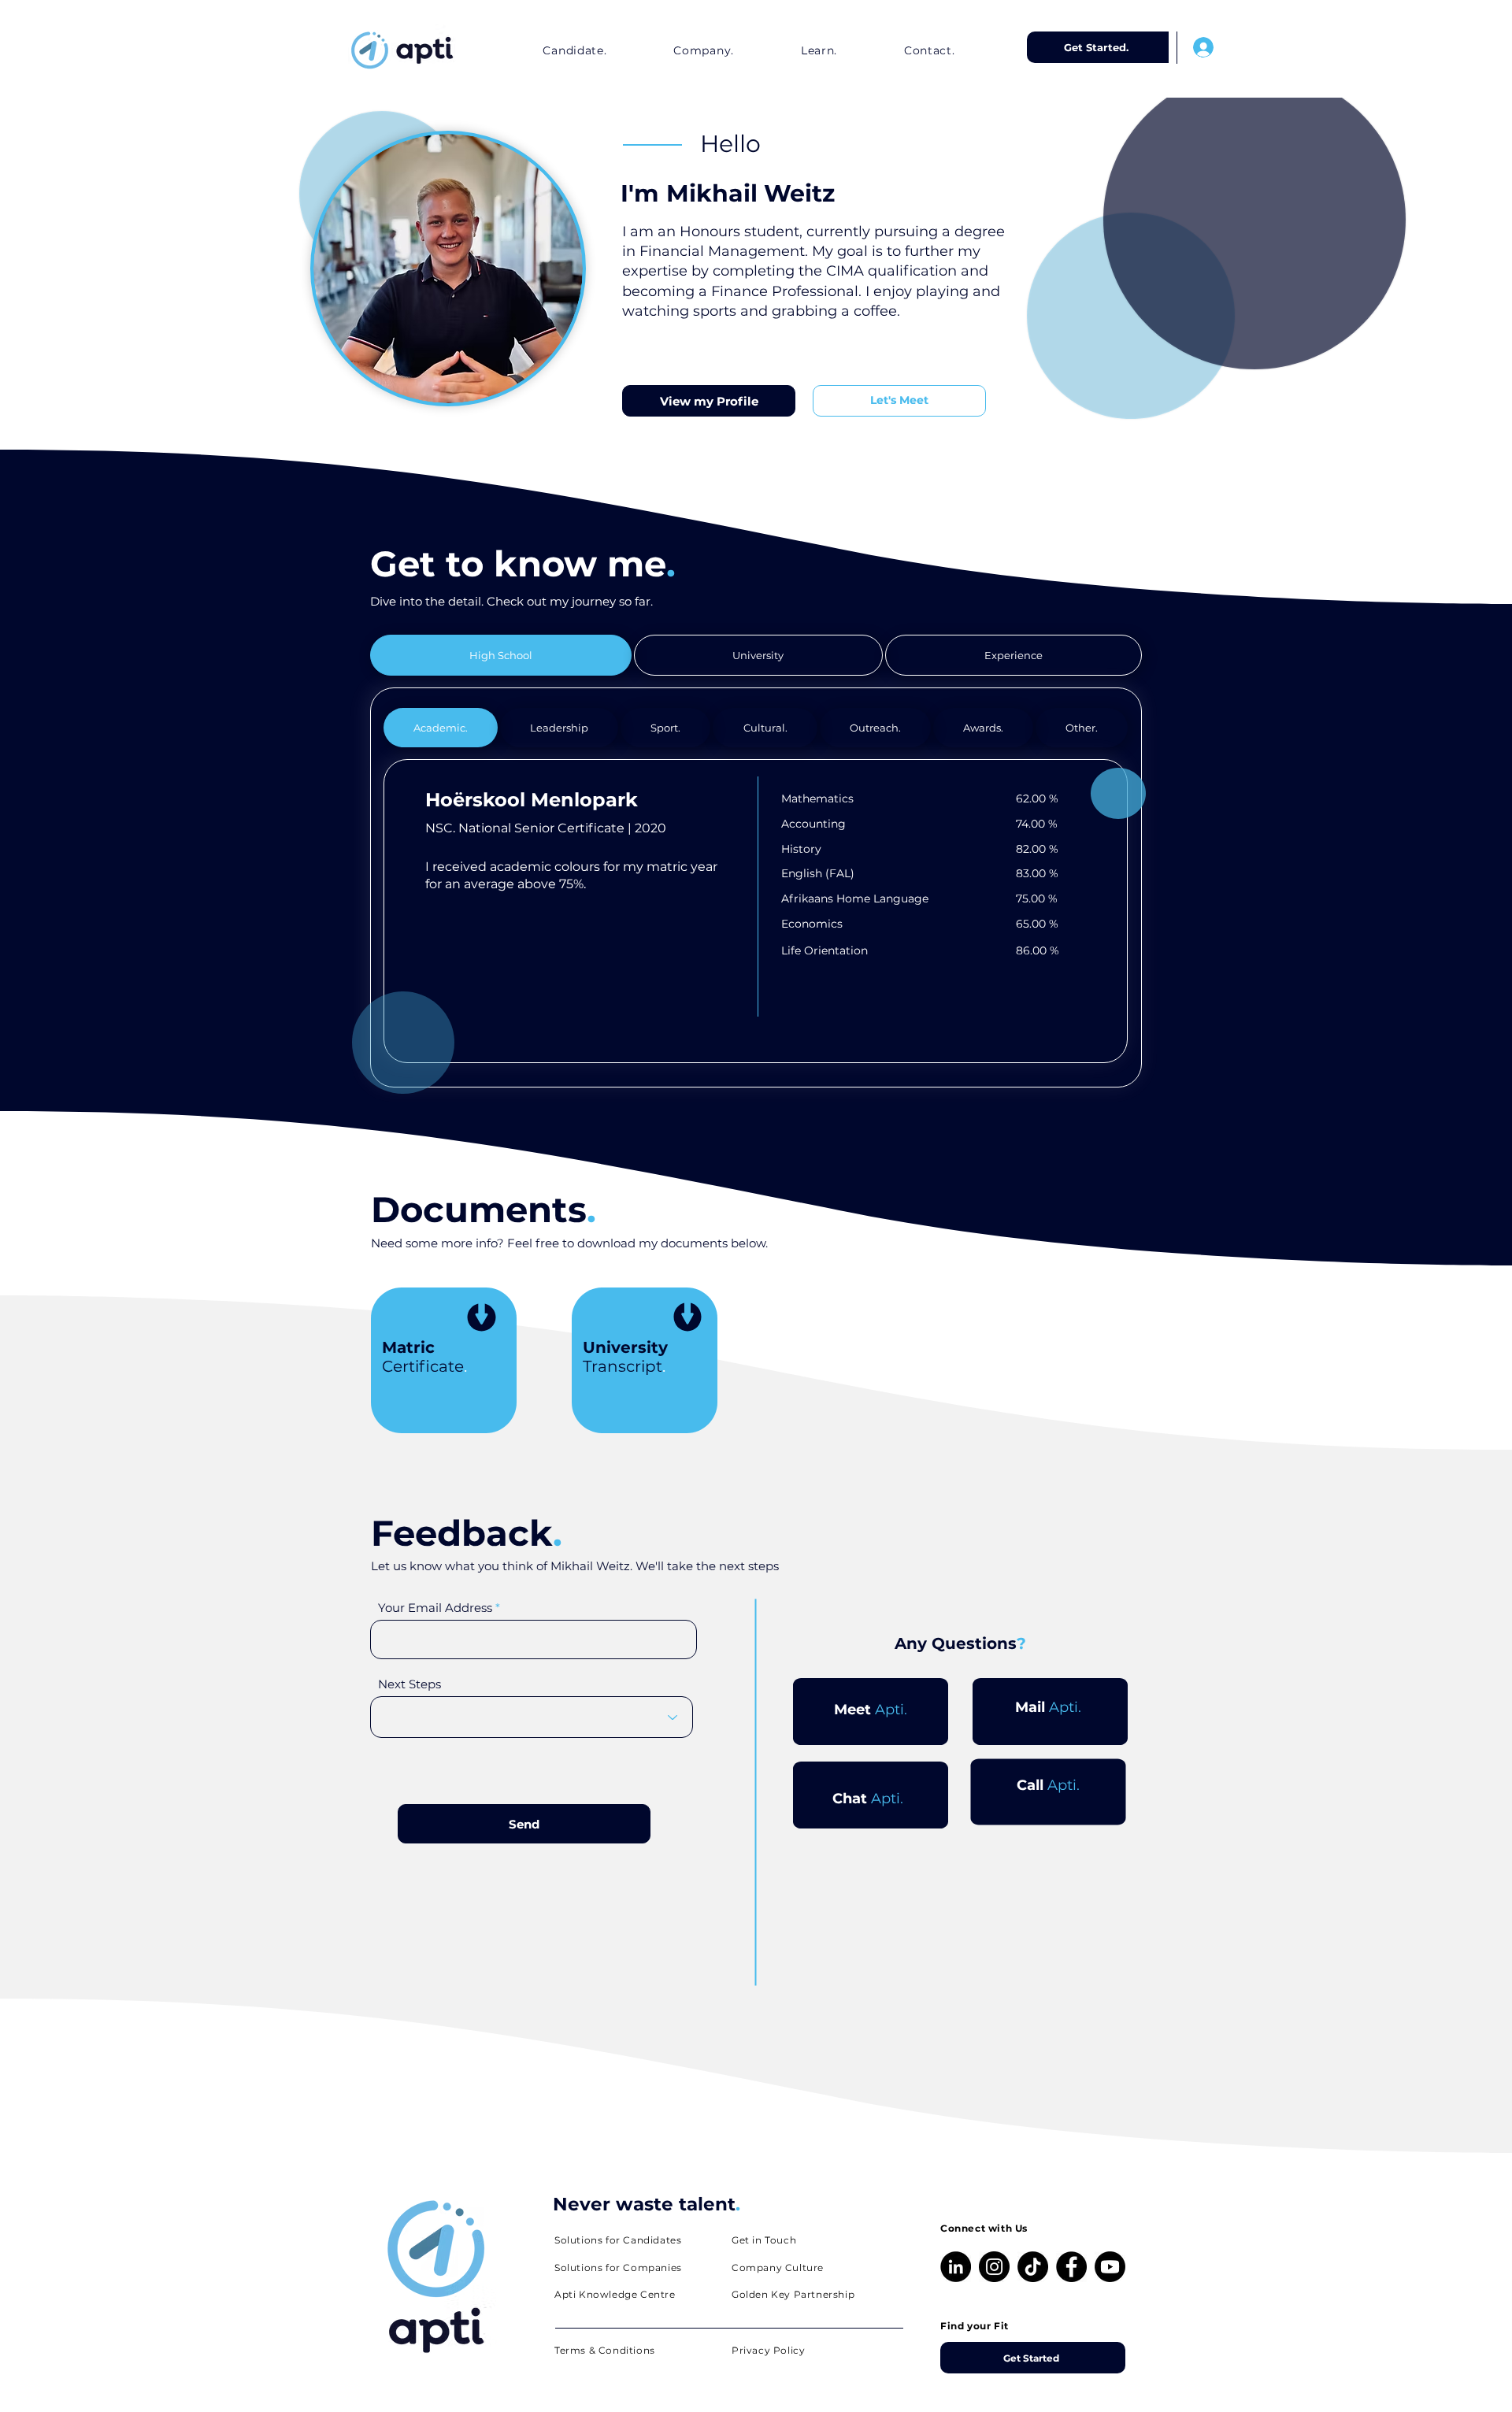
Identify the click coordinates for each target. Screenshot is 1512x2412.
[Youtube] (1110, 2267)
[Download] (482, 1320)
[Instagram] (994, 2267)
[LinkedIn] (956, 2267)
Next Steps (409, 1684)
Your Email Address (435, 1608)
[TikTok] (1033, 2267)
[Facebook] (1071, 2267)
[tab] (501, 655)
